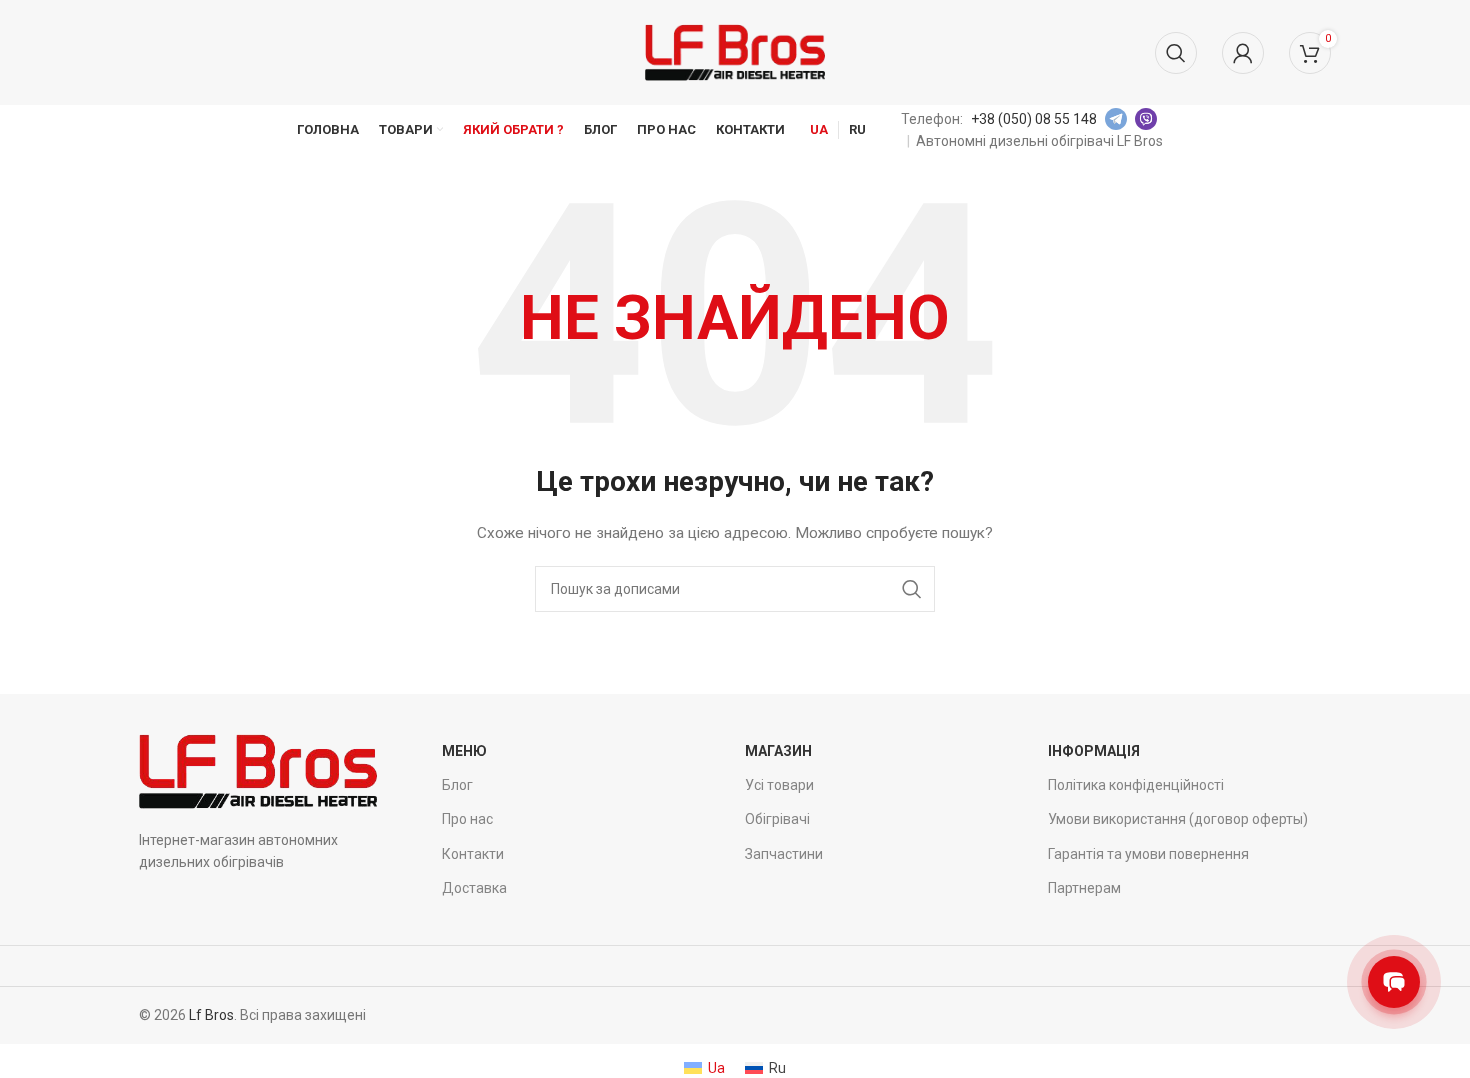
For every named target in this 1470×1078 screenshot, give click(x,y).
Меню (464, 751)
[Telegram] (1116, 119)
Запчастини (784, 854)
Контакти (473, 854)
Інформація (1094, 751)
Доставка (474, 888)
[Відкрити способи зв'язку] (1394, 982)
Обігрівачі (777, 819)
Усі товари (779, 785)
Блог (457, 785)
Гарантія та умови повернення (1148, 854)
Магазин (778, 751)
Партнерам (1084, 888)
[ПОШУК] (912, 589)
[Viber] (1146, 119)
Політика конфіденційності (1136, 785)
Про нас (467, 819)
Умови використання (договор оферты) (1178, 819)
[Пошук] (1176, 53)
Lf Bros (211, 1015)
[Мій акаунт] (1243, 53)
